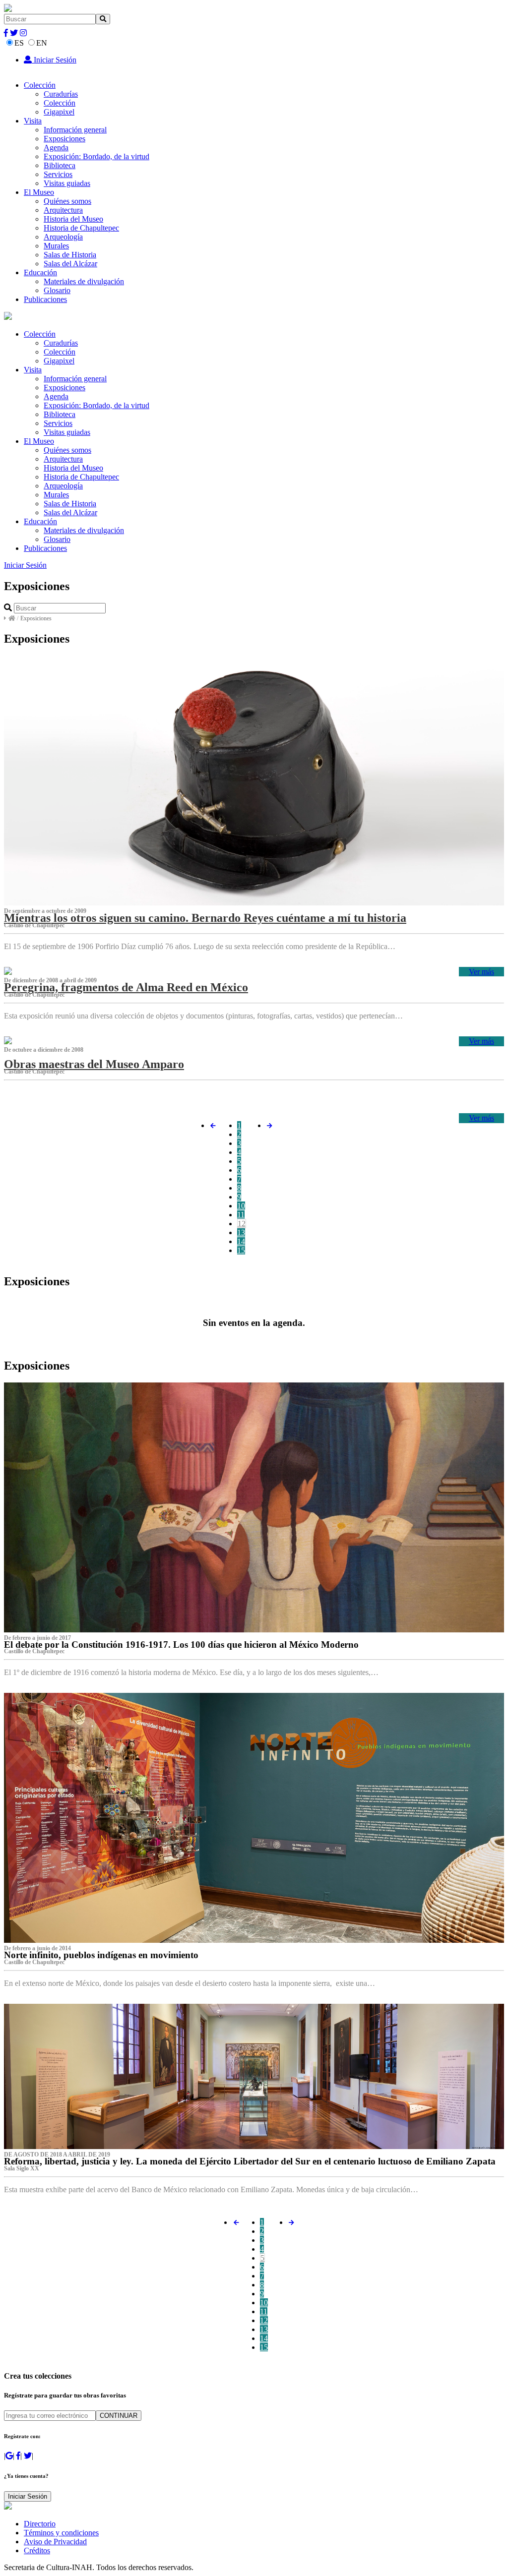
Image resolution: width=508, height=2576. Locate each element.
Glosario (57, 290)
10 (241, 1206)
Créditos (37, 2550)
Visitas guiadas (67, 183)
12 (242, 1224)
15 (241, 1250)
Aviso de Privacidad (55, 2542)
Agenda (56, 148)
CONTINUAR (119, 2416)
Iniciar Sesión (54, 60)
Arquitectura (63, 210)
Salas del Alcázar (70, 264)
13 (241, 1232)
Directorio (40, 2524)
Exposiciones (64, 139)
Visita (33, 121)
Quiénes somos (67, 201)
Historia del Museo (73, 219)
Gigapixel (59, 112)
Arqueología (63, 237)
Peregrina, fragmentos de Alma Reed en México (126, 987)
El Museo (39, 192)
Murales (56, 246)
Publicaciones (45, 299)
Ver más (481, 972)
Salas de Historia (70, 255)
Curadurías (61, 94)
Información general (75, 130)
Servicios (58, 174)
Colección (40, 85)
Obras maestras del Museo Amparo (94, 1064)
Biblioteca (60, 165)
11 (241, 1215)
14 (241, 1241)
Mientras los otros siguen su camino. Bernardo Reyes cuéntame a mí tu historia (205, 918)
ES (19, 43)
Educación (40, 272)
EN (42, 43)
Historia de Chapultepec (81, 228)
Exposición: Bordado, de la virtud (96, 156)
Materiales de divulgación (84, 281)
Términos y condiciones (61, 2533)
